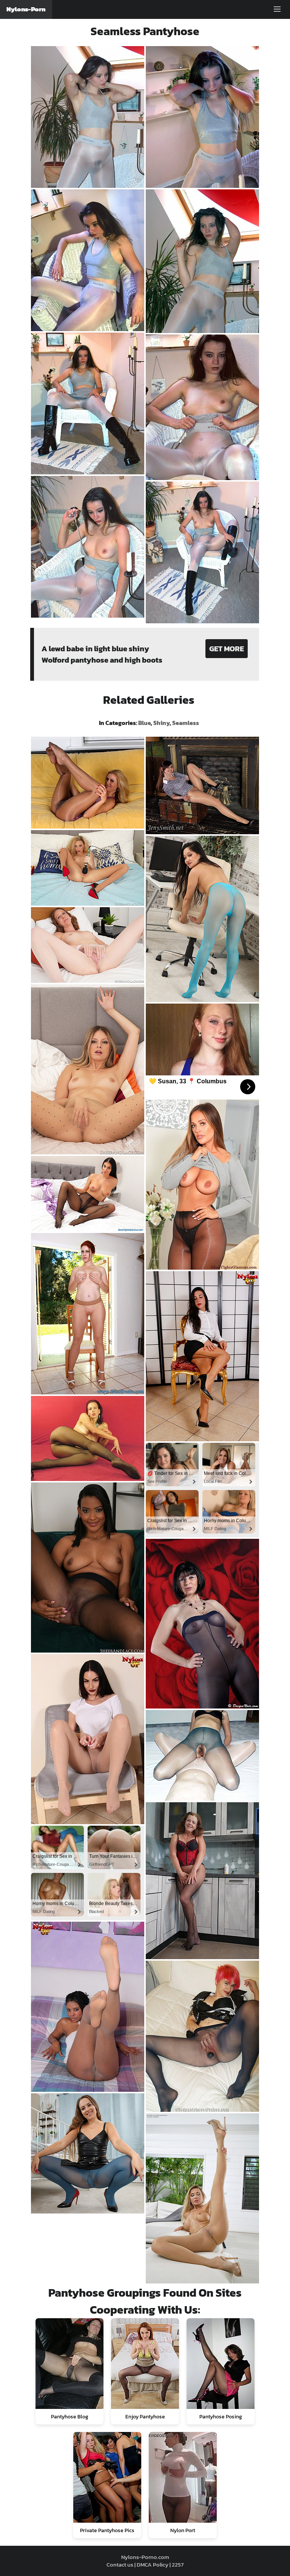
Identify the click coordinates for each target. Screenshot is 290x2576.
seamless (186, 723)
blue (144, 723)
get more (227, 649)
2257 (178, 2564)
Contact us (120, 2564)
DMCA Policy (153, 2564)
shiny (161, 723)
